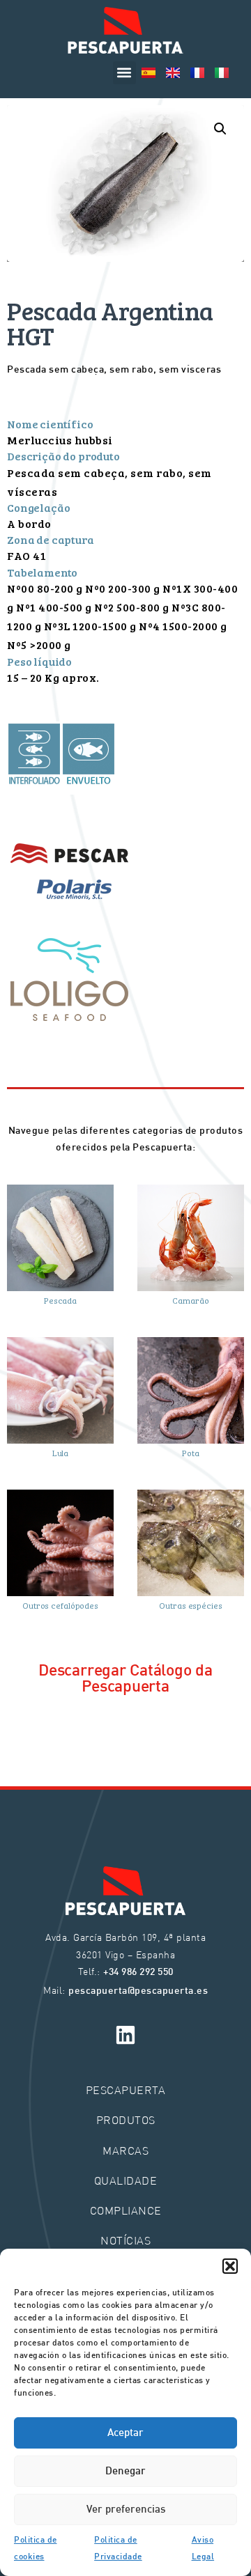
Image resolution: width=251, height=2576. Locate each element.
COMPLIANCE (126, 2210)
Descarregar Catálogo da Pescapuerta (125, 1679)
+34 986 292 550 (138, 1973)
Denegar (125, 2472)
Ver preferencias (126, 2510)
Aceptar (125, 2433)
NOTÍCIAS (125, 2240)
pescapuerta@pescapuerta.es (138, 1991)
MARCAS (125, 2150)
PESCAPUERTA (126, 2090)
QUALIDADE (126, 2180)
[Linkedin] (125, 2035)
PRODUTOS (126, 2120)
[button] (230, 2266)
